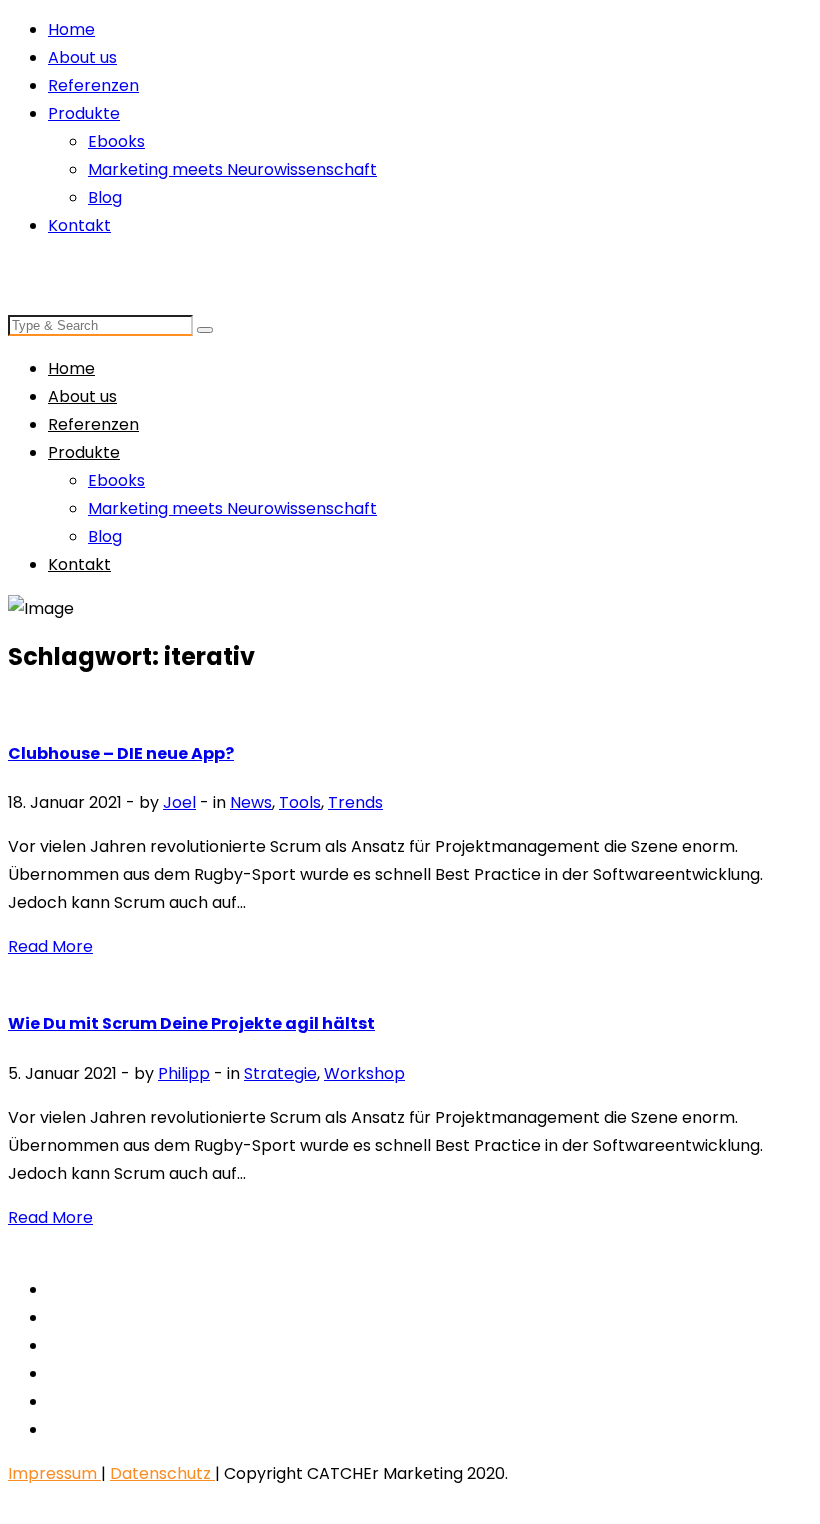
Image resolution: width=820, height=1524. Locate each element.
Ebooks (116, 141)
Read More (50, 946)
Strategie (280, 1073)
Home (71, 29)
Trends (355, 802)
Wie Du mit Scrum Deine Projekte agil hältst (191, 1023)
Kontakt (79, 225)
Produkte (84, 113)
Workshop (364, 1073)
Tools (300, 802)
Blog (105, 197)
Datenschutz (162, 1473)
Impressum (54, 1473)
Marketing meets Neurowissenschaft (232, 169)
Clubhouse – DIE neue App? (121, 753)
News (251, 802)
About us (82, 57)
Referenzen (93, 85)
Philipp (184, 1073)
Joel (179, 802)
